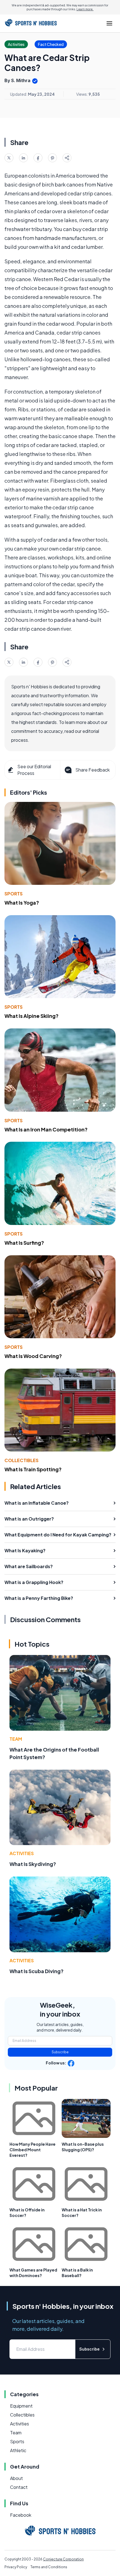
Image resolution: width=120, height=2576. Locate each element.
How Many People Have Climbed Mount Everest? (33, 2150)
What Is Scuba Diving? (37, 1971)
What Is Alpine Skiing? (32, 1016)
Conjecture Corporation (63, 2559)
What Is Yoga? (22, 903)
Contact (19, 2487)
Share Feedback (93, 770)
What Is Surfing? (24, 1243)
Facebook (21, 2515)
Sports (14, 894)
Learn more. (85, 9)
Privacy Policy (16, 2567)
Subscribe (60, 2052)
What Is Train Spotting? (33, 1469)
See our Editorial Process (34, 770)
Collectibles (21, 1460)
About (16, 2478)
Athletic (18, 2450)
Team (16, 1739)
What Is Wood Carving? (33, 1356)
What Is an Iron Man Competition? (46, 1129)
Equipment (21, 2406)
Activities (22, 1853)
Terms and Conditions (49, 2567)
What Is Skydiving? (33, 1864)
